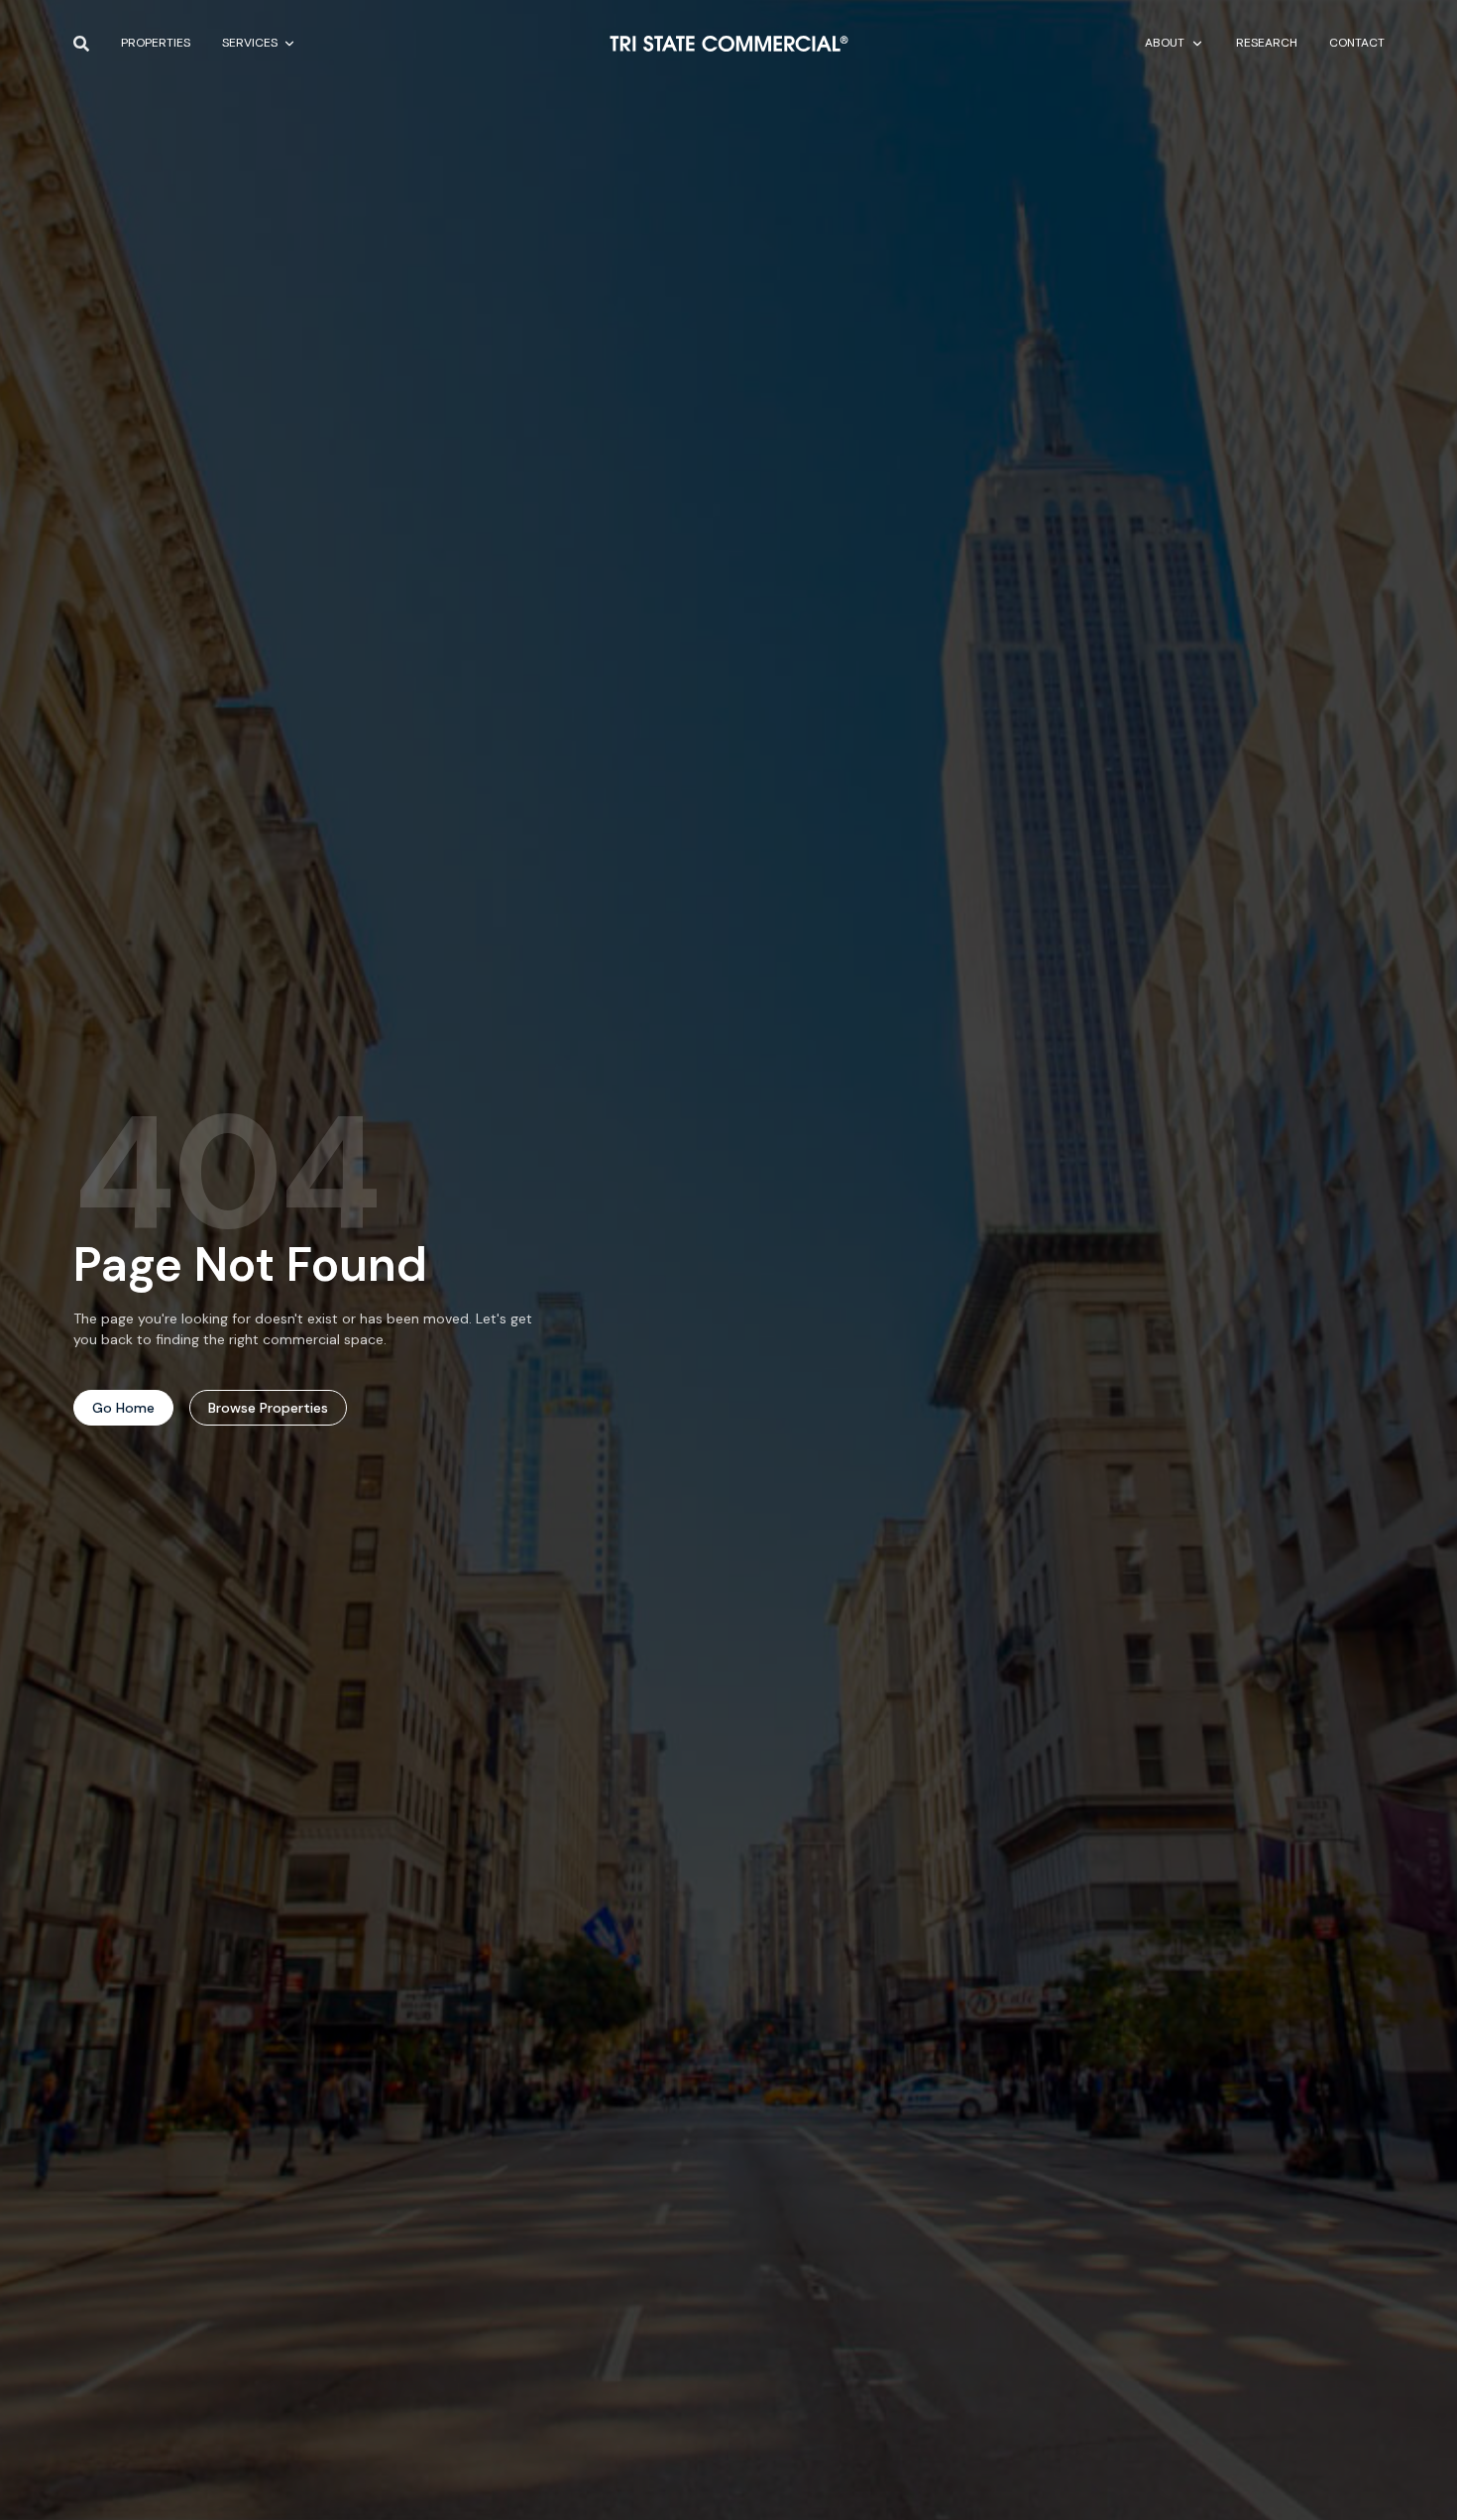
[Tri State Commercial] (729, 44)
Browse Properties (268, 1408)
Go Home (123, 1408)
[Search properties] (81, 44)
